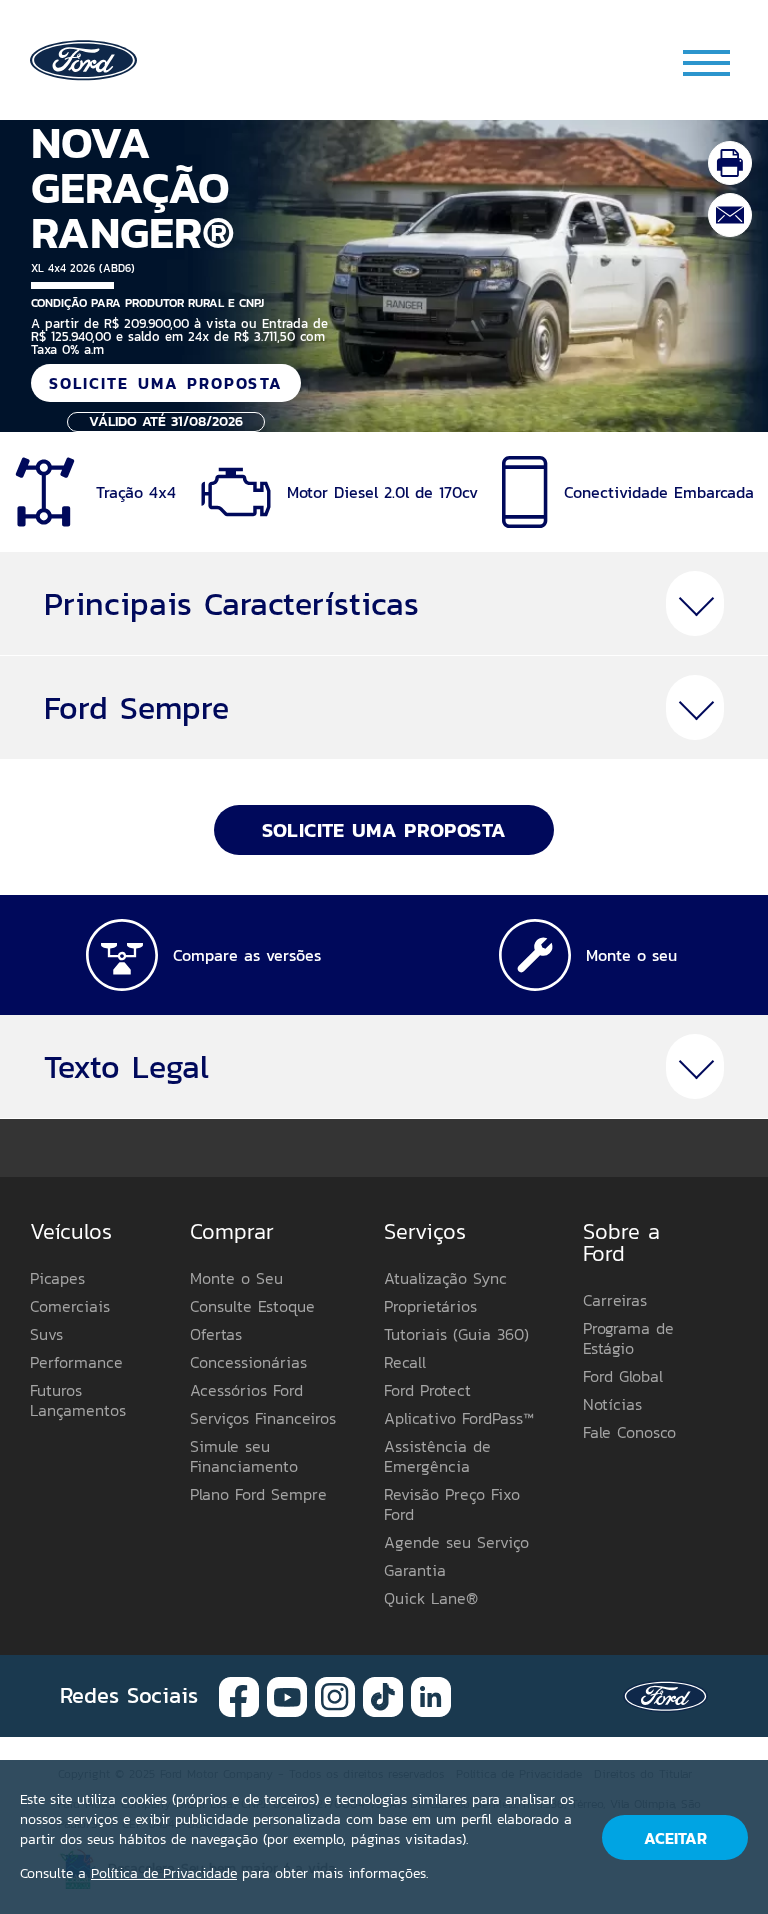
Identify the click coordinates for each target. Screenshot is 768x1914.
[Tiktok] (383, 1694)
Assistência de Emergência (437, 1456)
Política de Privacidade (164, 1873)
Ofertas (216, 1334)
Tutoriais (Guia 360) (456, 1334)
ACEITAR (675, 1838)
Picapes (57, 1278)
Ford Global (623, 1376)
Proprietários (430, 1306)
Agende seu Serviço (456, 1542)
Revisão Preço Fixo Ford (452, 1504)
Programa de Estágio (628, 1338)
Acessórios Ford (246, 1390)
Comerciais (70, 1306)
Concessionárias (248, 1362)
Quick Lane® (431, 1598)
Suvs (46, 1334)
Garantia (415, 1570)
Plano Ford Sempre (258, 1494)
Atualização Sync (445, 1278)
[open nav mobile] (708, 62)
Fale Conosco (629, 1432)
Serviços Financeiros (263, 1418)
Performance (76, 1362)
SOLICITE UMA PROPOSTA (166, 383)
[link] (83, 58)
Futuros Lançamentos (78, 1400)
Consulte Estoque (252, 1306)
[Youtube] (287, 1694)
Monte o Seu (236, 1278)
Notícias (612, 1404)
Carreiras (615, 1300)
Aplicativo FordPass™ (459, 1418)
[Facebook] (239, 1694)
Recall (405, 1362)
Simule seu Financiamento (244, 1456)
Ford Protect (427, 1390)
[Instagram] (335, 1694)
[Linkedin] (431, 1694)
